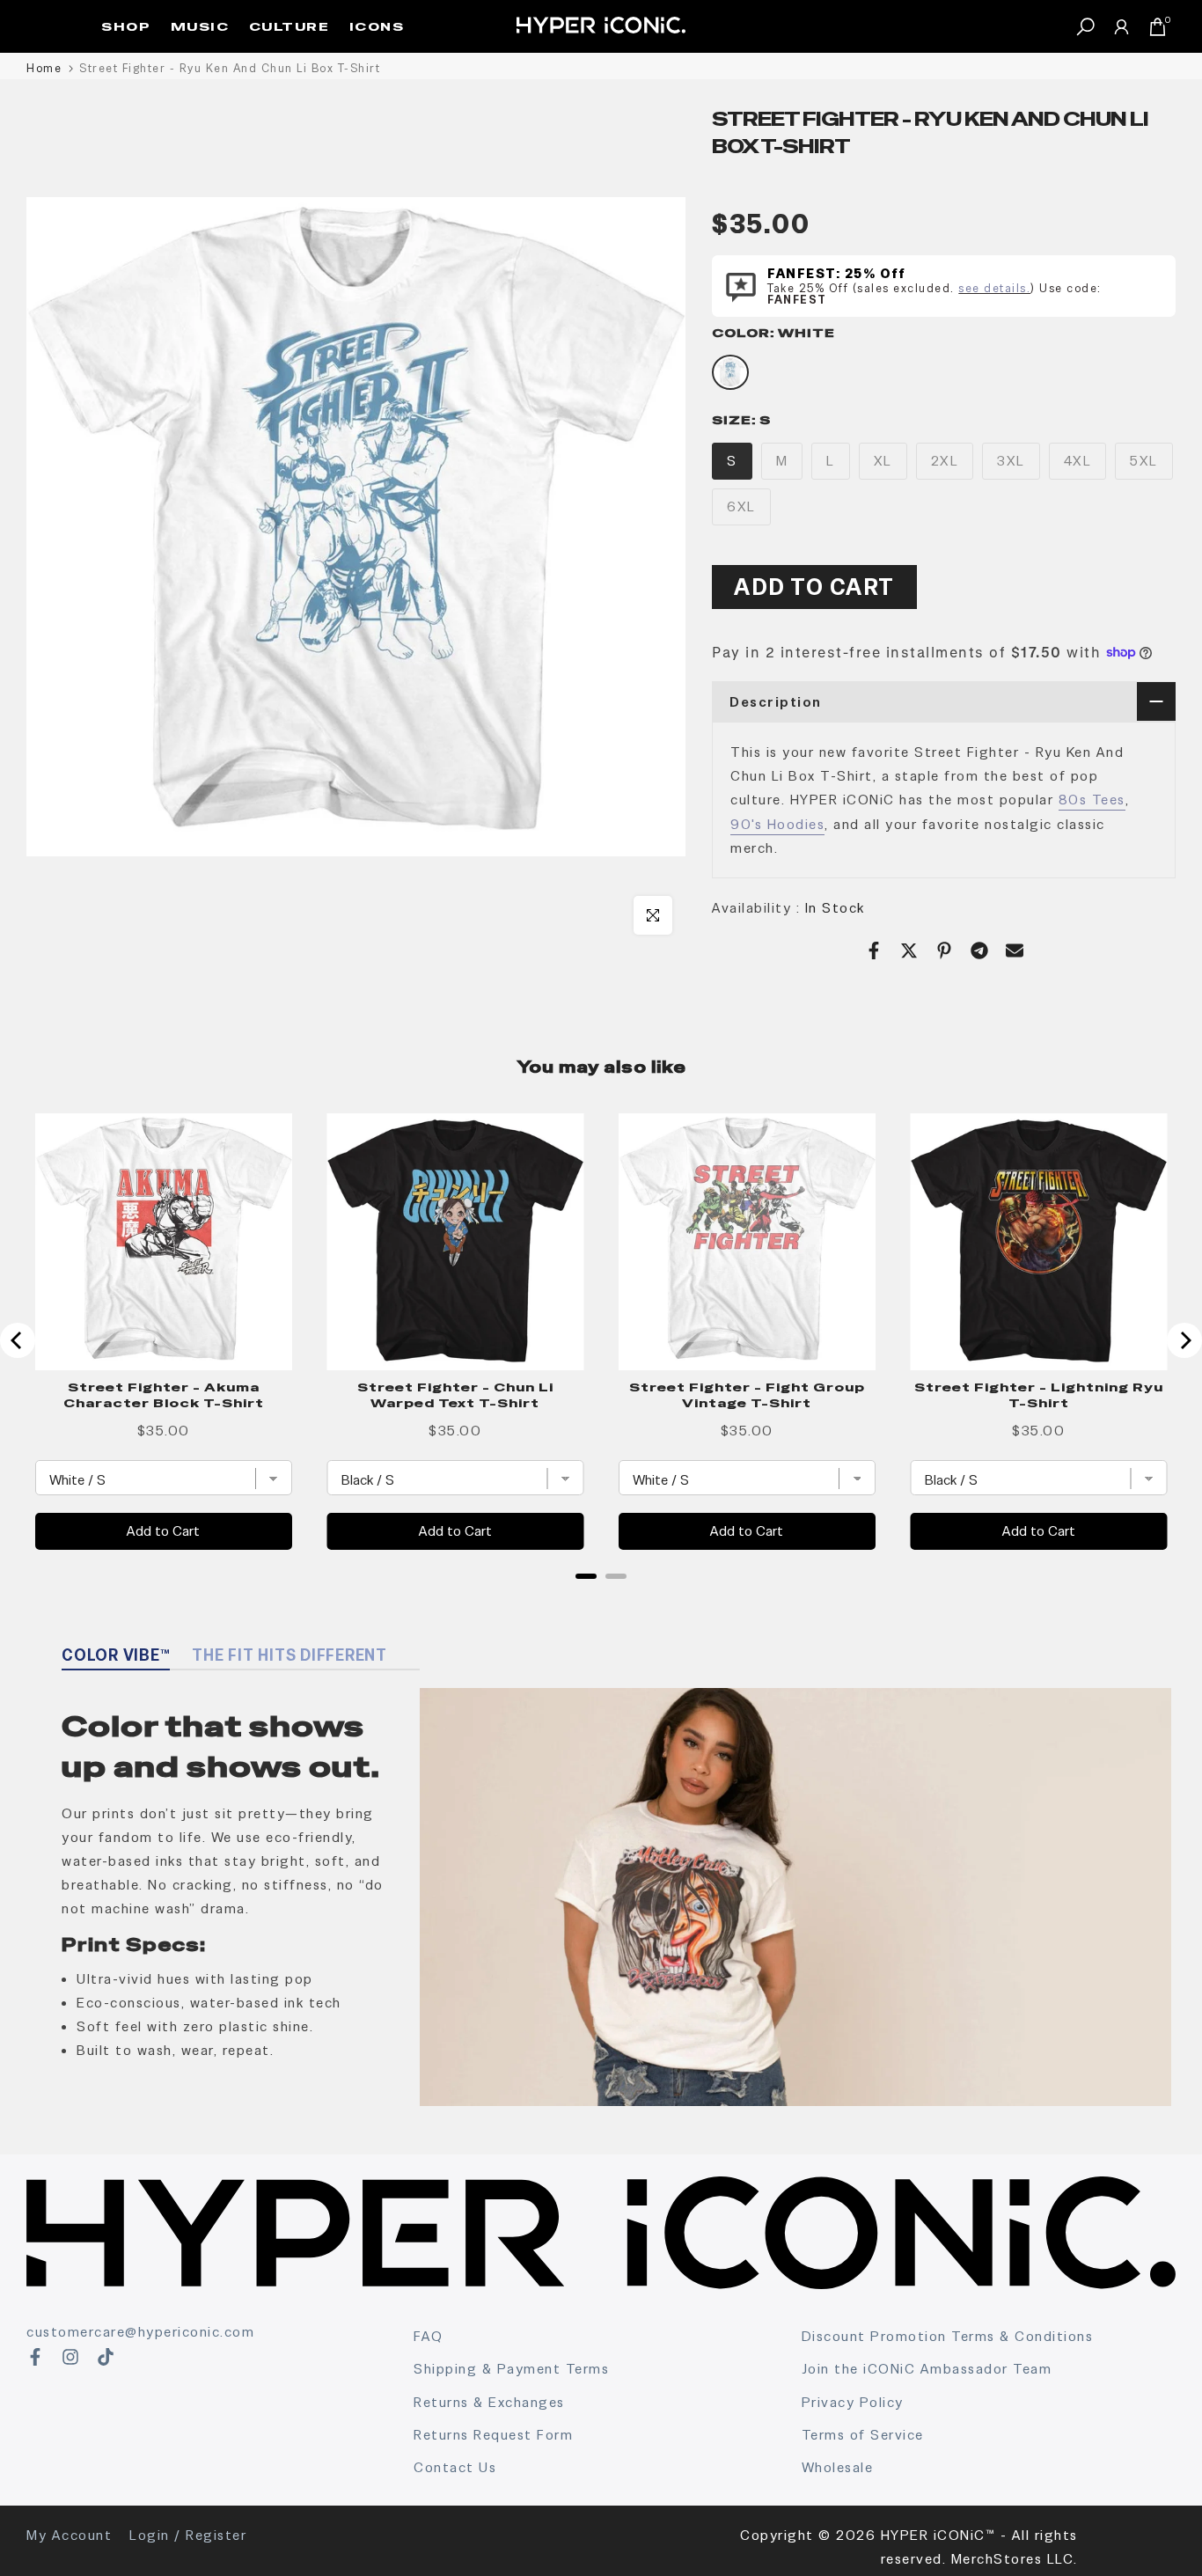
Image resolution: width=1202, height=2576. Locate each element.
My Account (69, 2535)
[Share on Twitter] (909, 950)
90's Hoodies (777, 824)
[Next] (1184, 1340)
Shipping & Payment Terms (511, 2369)
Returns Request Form (493, 2435)
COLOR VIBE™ (116, 1655)
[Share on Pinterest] (944, 950)
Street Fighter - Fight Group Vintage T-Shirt (747, 1395)
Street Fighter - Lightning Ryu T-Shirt (1039, 1395)
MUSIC (200, 26)
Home (44, 68)
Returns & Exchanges (489, 2402)
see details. (994, 288)
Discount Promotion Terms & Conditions (948, 2336)
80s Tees (1092, 800)
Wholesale (838, 2467)
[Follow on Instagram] (70, 2357)
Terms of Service (863, 2435)
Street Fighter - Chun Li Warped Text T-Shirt (455, 1395)
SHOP (126, 26)
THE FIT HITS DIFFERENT (290, 1655)
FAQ (429, 2336)
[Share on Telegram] (979, 950)
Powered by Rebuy (601, 1599)
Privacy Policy (853, 2402)
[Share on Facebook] (874, 950)
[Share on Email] (1015, 950)
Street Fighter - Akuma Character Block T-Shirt (164, 1395)
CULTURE (290, 26)
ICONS (377, 26)
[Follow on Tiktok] (106, 2357)
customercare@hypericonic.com (140, 2332)
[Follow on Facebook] (35, 2357)
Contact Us (455, 2467)
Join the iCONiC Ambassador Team (927, 2369)
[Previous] (18, 1340)
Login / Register (188, 2535)
